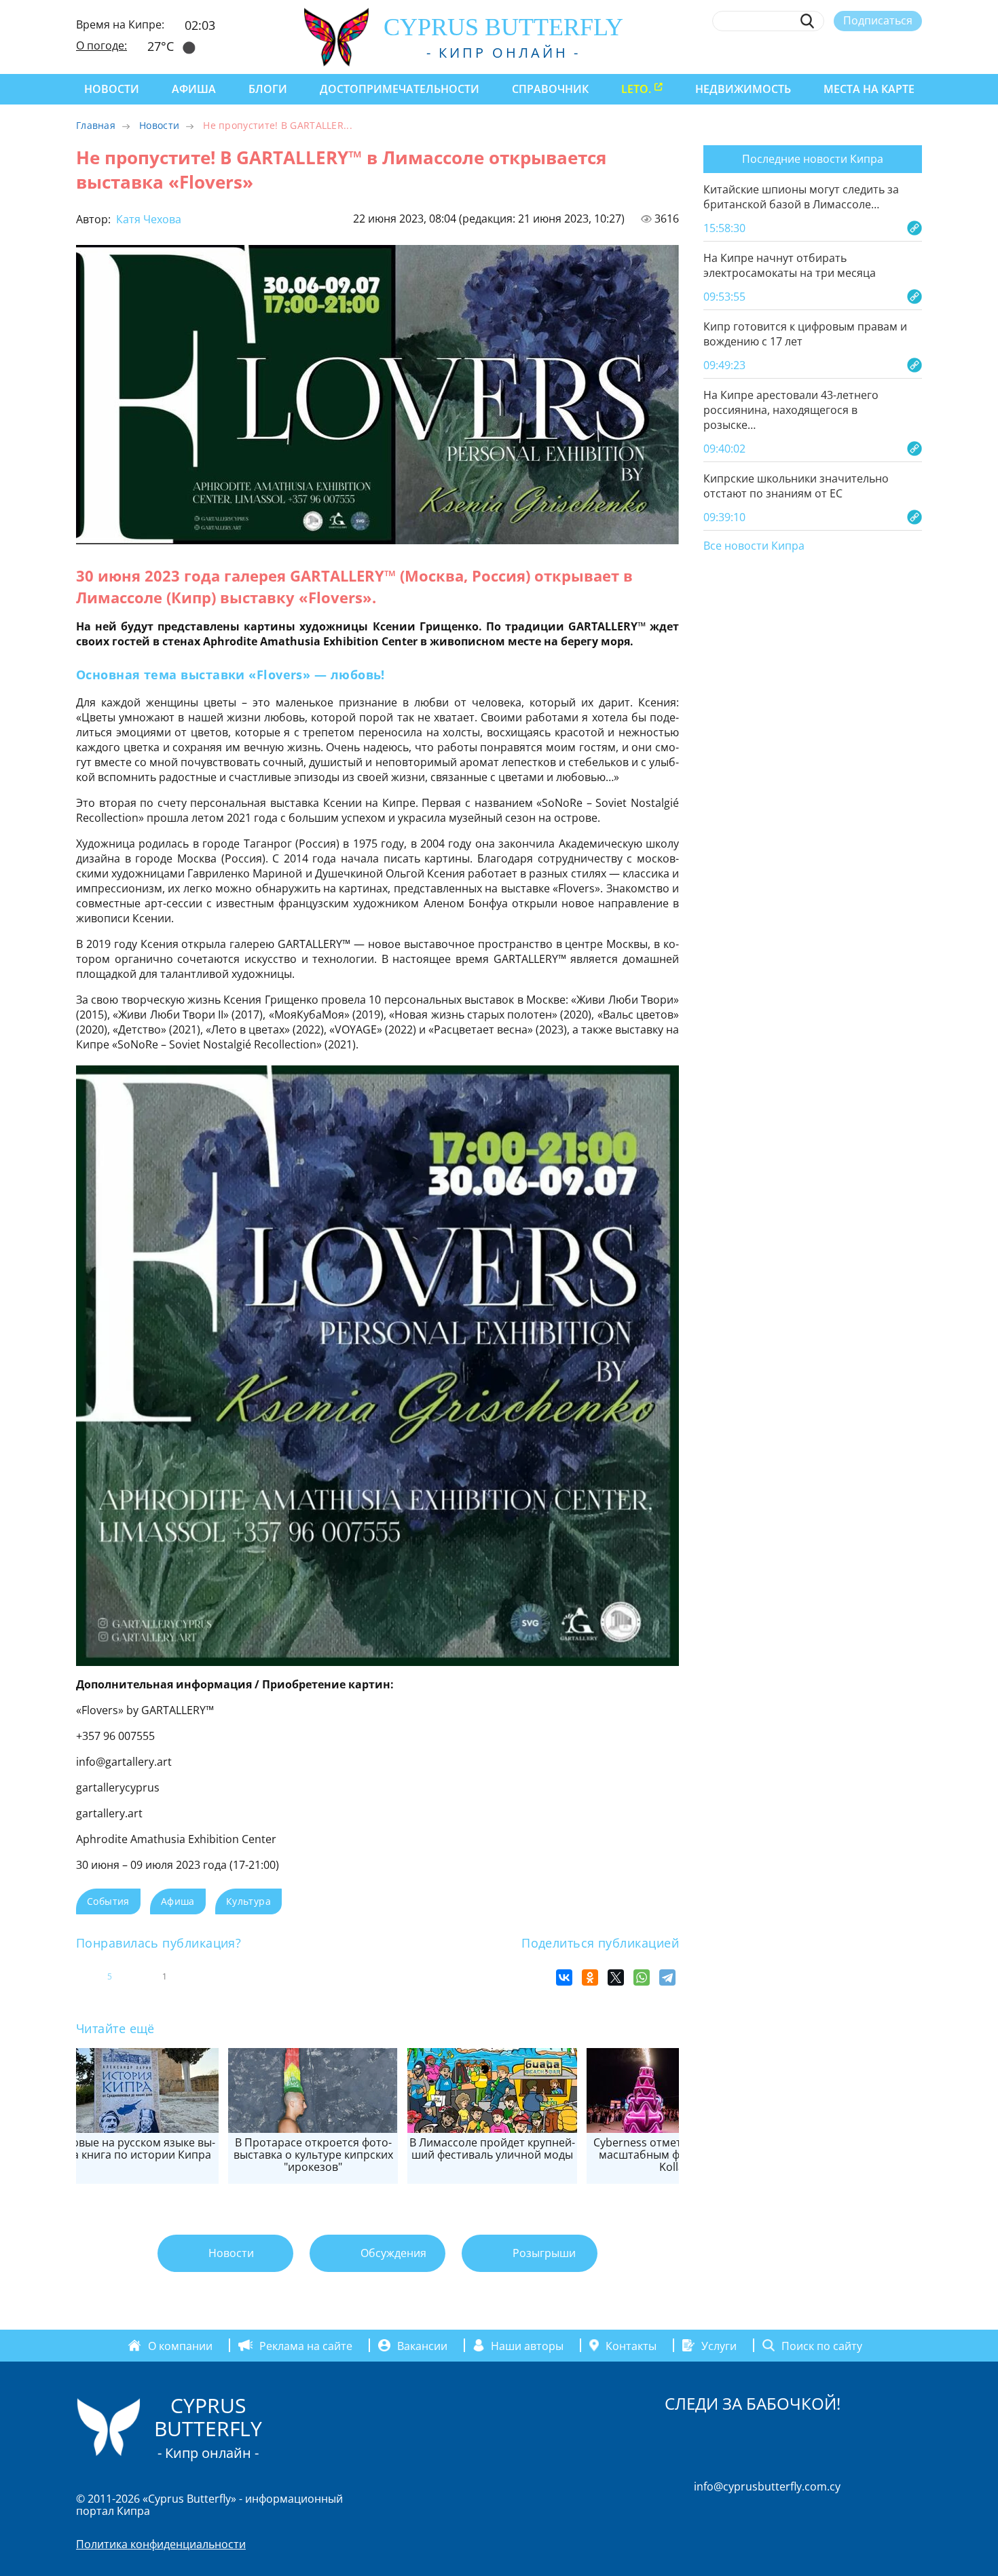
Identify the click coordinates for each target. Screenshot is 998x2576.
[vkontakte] (890, 52)
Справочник (550, 89)
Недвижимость (743, 89)
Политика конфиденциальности (161, 2544)
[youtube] (916, 52)
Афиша (194, 89)
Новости (112, 89)
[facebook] (791, 52)
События (108, 1901)
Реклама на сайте (306, 2345)
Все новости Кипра (754, 546)
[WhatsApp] (642, 1977)
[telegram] (865, 52)
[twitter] (840, 52)
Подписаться (878, 20)
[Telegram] (667, 1977)
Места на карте (869, 89)
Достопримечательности (400, 89)
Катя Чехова (147, 219)
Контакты (631, 2345)
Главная (96, 125)
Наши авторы (527, 2345)
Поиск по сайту (822, 2345)
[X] (616, 1977)
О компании (180, 2345)
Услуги (719, 2345)
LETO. (636, 89)
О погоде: (101, 45)
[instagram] (816, 52)
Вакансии (422, 2345)
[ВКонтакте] (564, 1977)
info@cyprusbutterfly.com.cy (767, 2486)
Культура (248, 1901)
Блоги (268, 89)
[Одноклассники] (590, 1977)
